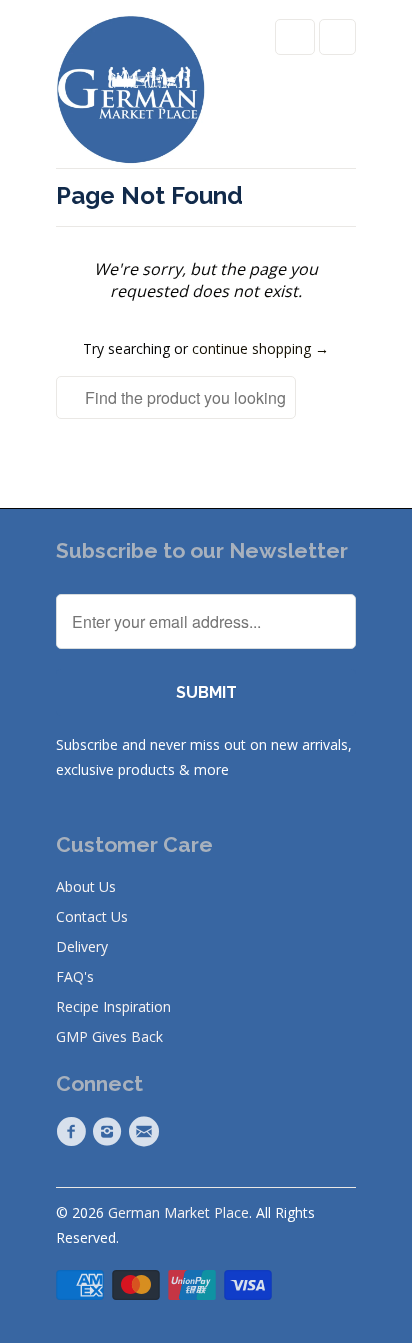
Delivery (82, 946)
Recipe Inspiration (113, 1006)
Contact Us (92, 916)
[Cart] (337, 37)
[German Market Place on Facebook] (74, 1132)
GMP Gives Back (109, 1036)
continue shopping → (260, 348)
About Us (86, 886)
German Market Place (178, 1212)
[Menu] (295, 37)
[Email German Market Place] (147, 1132)
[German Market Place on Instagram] (110, 1132)
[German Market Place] (131, 91)
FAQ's (75, 976)
